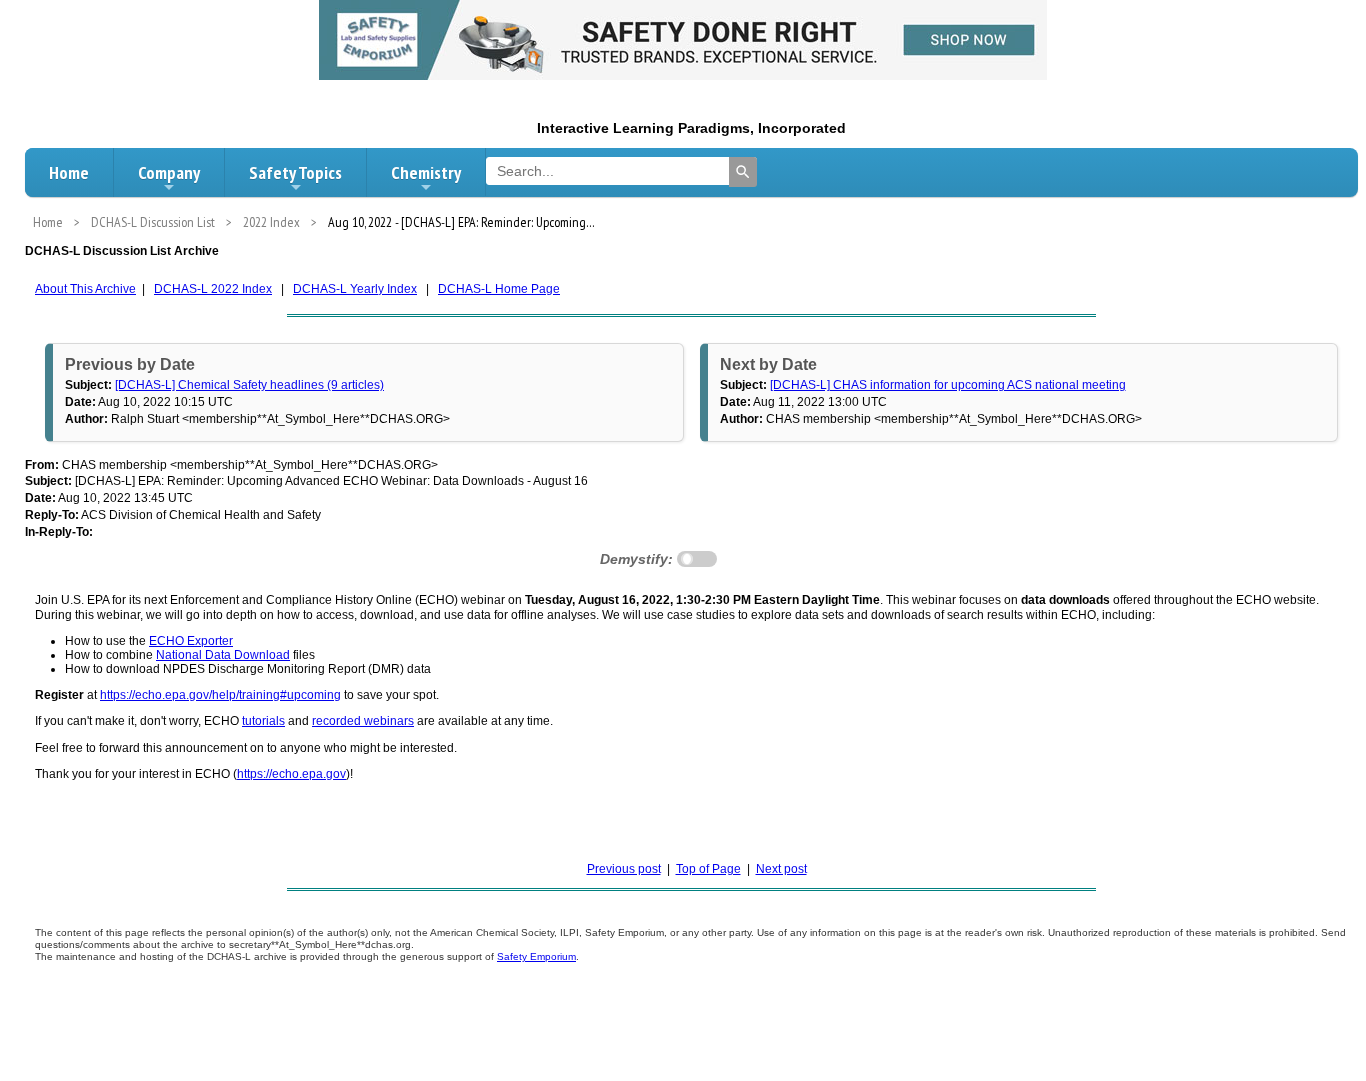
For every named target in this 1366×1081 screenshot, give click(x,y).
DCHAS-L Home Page (499, 289)
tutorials (263, 721)
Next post (781, 869)
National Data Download (223, 655)
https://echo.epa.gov (291, 774)
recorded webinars (363, 721)
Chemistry (426, 172)
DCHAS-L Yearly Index (355, 289)
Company (169, 172)
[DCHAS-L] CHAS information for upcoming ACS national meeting (948, 385)
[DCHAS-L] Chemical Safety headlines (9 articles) (249, 385)
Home (69, 172)
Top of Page (708, 869)
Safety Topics (295, 172)
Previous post (624, 869)
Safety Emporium (536, 956)
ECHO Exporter (191, 641)
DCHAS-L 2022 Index (213, 289)
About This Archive (85, 289)
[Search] (743, 172)
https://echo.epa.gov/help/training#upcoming (220, 695)
